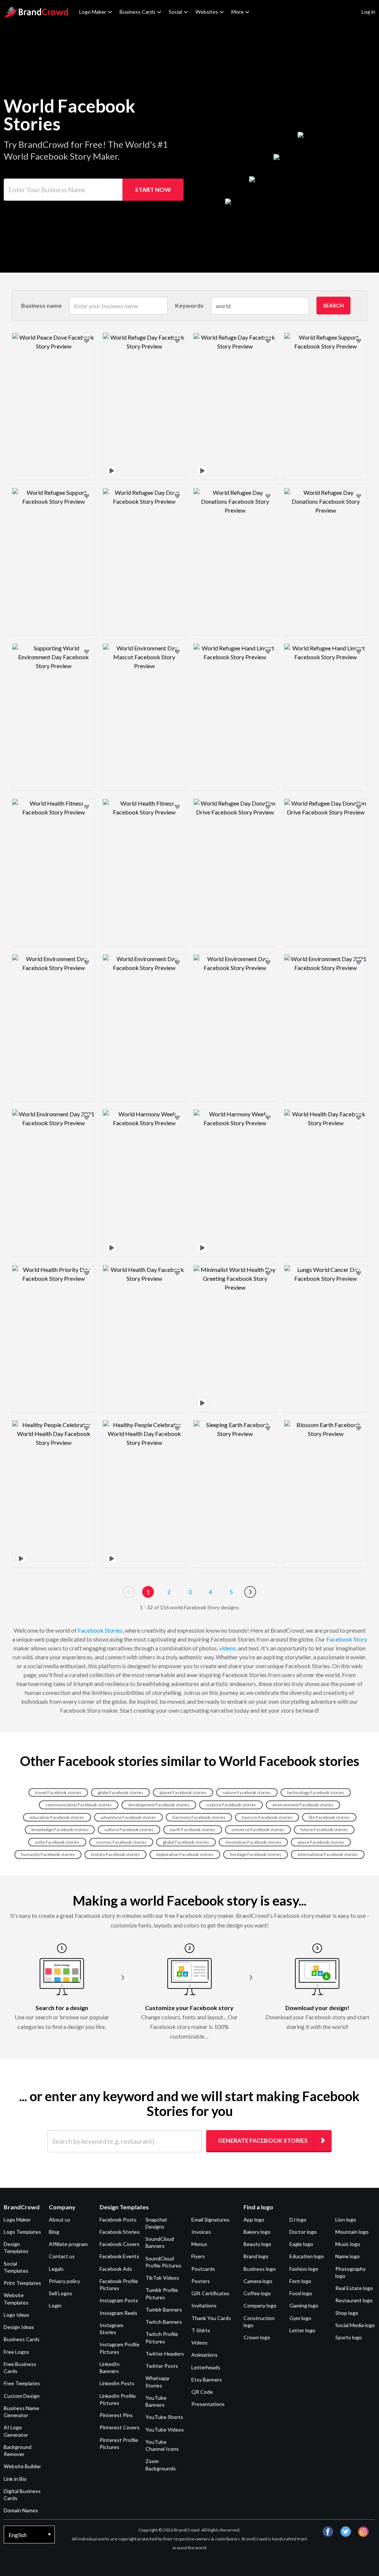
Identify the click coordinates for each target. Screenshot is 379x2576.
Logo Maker (93, 12)
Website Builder (22, 2466)
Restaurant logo (354, 2300)
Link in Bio (15, 2479)
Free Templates (22, 2383)
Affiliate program (68, 2244)
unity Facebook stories (57, 1842)
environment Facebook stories (303, 1805)
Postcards (203, 2269)
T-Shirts (201, 2330)
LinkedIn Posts (117, 2383)
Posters (201, 2281)
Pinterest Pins (116, 2415)
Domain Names (21, 2510)
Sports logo (349, 2337)
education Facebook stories (57, 1817)
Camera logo (258, 2281)
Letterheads (206, 2367)
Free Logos (16, 2352)
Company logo (260, 2305)
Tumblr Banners (164, 2310)
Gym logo (300, 2318)
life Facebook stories (329, 1817)
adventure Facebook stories (128, 1817)
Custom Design (22, 2396)
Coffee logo (257, 2293)
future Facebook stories (324, 1829)
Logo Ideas (16, 2315)
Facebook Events (119, 2256)
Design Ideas (19, 2327)
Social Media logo (355, 2325)
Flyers (198, 2256)
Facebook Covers (120, 2244)
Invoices (201, 2232)
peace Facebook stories (321, 1842)
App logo (254, 2220)
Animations (204, 2355)
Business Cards (137, 12)
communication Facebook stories (79, 1805)
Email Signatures (210, 2220)
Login (55, 2305)
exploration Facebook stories (185, 1854)
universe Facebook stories (258, 1829)
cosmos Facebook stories (121, 1842)
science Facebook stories (231, 1805)
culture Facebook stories (129, 1829)
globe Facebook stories (120, 1792)
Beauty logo (257, 2244)
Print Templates (22, 2283)
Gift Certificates (210, 2293)
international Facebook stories (328, 1854)
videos (227, 1648)
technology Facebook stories (316, 1792)
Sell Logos (61, 2293)
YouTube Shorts (164, 2417)
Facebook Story (347, 1639)
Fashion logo (304, 2269)
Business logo (260, 2269)
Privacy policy (64, 2281)
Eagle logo (301, 2244)
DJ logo (298, 2220)
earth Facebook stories (193, 1829)
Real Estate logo (354, 2288)
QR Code (202, 2392)
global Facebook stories (186, 1842)
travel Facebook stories (58, 1792)
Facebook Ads (116, 2269)
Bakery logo (257, 2232)
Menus (199, 2244)
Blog (54, 2232)
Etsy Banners (207, 2380)
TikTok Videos (162, 2278)
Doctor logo (303, 2232)
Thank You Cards (211, 2318)
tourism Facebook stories (267, 1817)
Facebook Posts (118, 2220)
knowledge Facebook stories (60, 1829)
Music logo (348, 2244)
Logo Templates (22, 2232)
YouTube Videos (165, 2430)
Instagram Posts (119, 2300)
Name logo (348, 2256)
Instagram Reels (118, 2313)
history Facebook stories (115, 1854)
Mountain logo (352, 2232)
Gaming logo (304, 2305)
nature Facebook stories (247, 1792)
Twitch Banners (164, 2322)
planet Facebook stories (183, 1792)
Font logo (300, 2281)
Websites (207, 12)
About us (60, 2220)
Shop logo (347, 2313)
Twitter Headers (165, 2354)
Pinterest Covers (120, 2427)
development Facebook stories (159, 1805)
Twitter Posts (162, 2366)
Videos (199, 2342)
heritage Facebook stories (256, 1854)
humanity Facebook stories (48, 1854)
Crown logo (257, 2337)
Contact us (62, 2256)
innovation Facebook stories (253, 1842)
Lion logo (346, 2220)
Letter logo (302, 2330)
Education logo (307, 2256)
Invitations (204, 2305)
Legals (56, 2269)
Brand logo (256, 2256)
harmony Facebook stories (199, 1817)
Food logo (301, 2293)
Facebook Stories (100, 1630)
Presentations (208, 2404)
